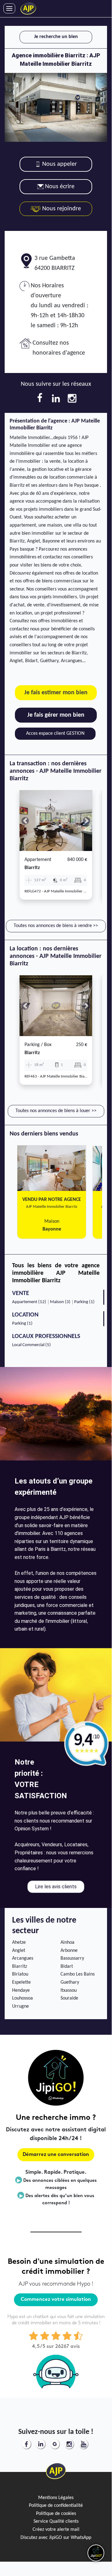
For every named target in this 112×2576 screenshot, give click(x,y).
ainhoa (67, 1943)
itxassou (69, 1991)
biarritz (32, 868)
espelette (21, 1982)
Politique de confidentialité (56, 2506)
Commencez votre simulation (56, 2300)
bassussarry (72, 1958)
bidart (67, 1967)
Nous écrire (60, 187)
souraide (69, 1998)
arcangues (23, 1958)
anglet (19, 1951)
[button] (25, 821)
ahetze (19, 1943)
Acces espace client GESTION (55, 734)
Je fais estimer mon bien (56, 693)
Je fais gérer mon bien (56, 715)
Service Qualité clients (56, 2521)
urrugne (20, 2006)
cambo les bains (78, 1974)
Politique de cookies (56, 2514)
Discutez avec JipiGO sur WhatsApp (56, 2538)
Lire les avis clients (56, 1887)
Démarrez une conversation (56, 2155)
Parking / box (38, 1045)
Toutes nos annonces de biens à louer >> (56, 1111)
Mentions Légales (56, 2498)
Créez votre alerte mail (56, 2530)
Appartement (38, 860)
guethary (70, 1982)
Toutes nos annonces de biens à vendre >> (56, 926)
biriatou (20, 1974)
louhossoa (22, 1998)
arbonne (69, 1951)
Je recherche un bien (56, 37)
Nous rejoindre (61, 209)
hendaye (21, 1991)
